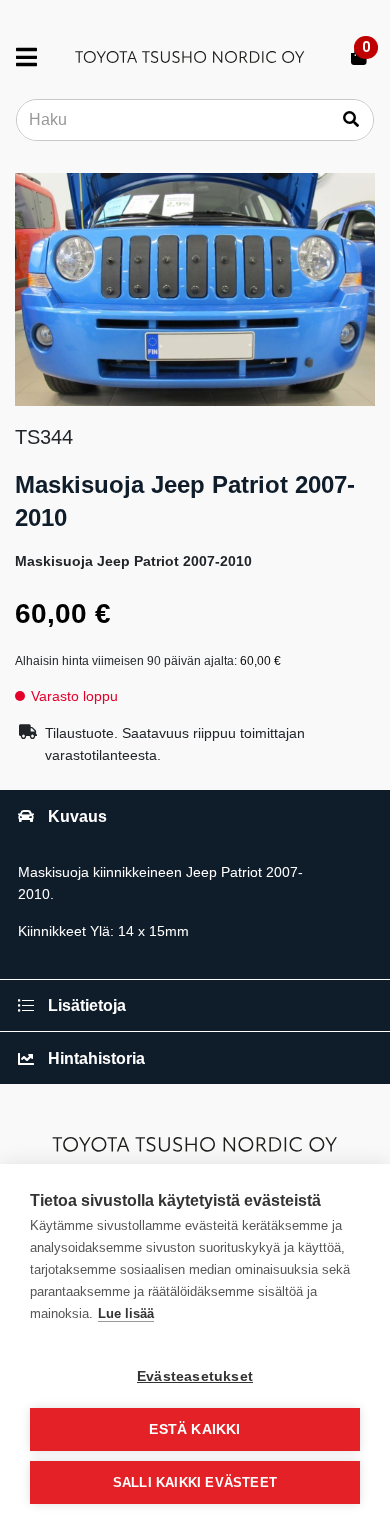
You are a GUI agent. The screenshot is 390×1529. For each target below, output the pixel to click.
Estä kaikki (194, 1429)
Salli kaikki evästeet (195, 1482)
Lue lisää (126, 1313)
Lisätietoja (87, 1005)
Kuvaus (77, 816)
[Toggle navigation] (34, 57)
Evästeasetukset (195, 1376)
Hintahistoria (96, 1058)
